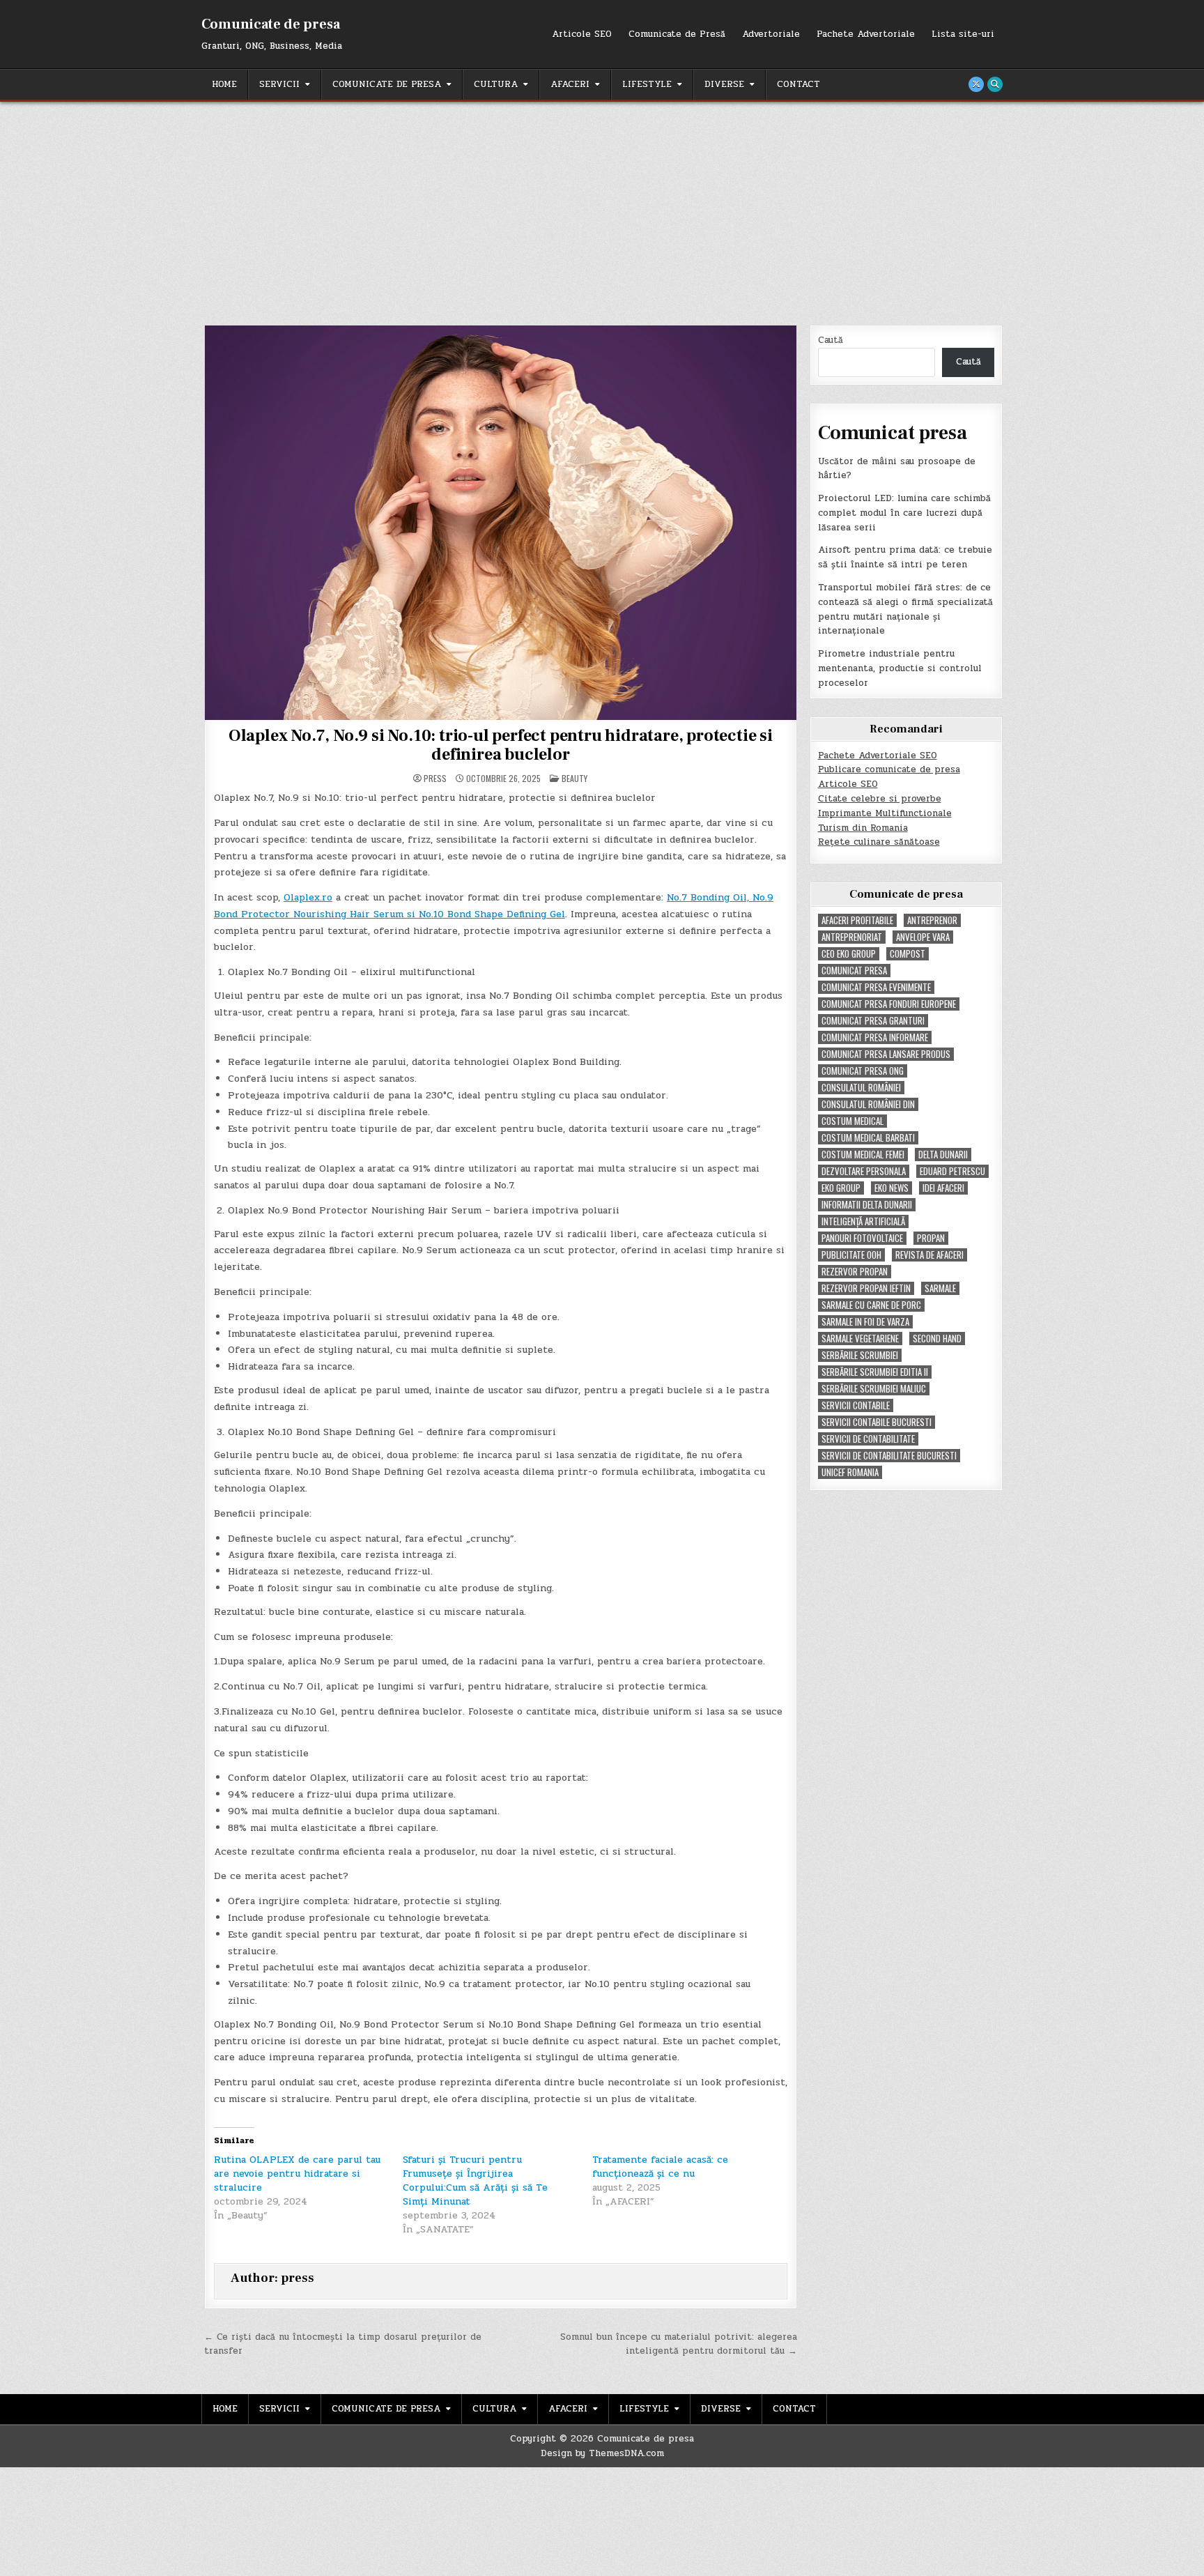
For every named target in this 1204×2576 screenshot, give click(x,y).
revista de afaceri (929, 1255)
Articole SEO (582, 34)
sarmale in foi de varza (865, 1322)
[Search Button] (995, 84)
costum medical (852, 1121)
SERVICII (279, 84)
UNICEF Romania (850, 1472)
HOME (224, 84)
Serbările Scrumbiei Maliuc (874, 1389)
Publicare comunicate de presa (889, 769)
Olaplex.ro (308, 897)
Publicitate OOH (851, 1255)
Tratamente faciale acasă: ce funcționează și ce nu (660, 2167)
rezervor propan (855, 1272)
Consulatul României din (868, 1104)
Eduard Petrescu (952, 1171)
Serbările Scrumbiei (860, 1355)
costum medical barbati (868, 1138)
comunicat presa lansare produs (886, 1054)
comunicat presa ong (863, 1071)
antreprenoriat (852, 937)
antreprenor (932, 920)
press (435, 779)
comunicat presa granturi (873, 1021)
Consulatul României (861, 1088)
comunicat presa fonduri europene (889, 1004)
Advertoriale (771, 34)
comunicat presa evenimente (876, 987)
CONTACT (798, 84)
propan (931, 1238)
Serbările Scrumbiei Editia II (875, 1372)
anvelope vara (923, 937)
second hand (937, 1339)
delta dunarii (943, 1155)
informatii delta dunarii (867, 1205)
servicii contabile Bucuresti (877, 1422)
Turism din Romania (863, 828)
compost (908, 954)
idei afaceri (943, 1188)
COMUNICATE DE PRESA (387, 84)
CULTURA (496, 84)
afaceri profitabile (857, 920)
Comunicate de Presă (677, 34)
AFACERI (570, 84)
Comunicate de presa (271, 24)
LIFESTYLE (647, 84)
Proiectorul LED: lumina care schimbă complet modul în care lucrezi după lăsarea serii (904, 513)
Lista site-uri (963, 34)
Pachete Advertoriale (866, 34)
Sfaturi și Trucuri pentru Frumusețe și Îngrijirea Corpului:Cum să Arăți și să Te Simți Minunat (475, 2180)
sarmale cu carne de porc (871, 1305)
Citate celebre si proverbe (880, 799)
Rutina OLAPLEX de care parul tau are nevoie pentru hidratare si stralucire (297, 2173)
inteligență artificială (863, 1221)
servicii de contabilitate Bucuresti (889, 1456)
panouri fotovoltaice (862, 1238)
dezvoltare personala (864, 1171)
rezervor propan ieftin (866, 1288)
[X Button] (976, 84)
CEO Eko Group (849, 954)
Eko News (892, 1188)
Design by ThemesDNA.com (602, 2453)
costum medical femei (863, 1155)
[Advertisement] (602, 206)
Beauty (574, 778)
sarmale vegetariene (860, 1339)
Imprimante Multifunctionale (885, 813)
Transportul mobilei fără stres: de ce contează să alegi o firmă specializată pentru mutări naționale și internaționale (905, 609)
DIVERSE (724, 84)
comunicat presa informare (875, 1037)
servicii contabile (856, 1405)
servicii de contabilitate (868, 1439)
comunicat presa (854, 971)
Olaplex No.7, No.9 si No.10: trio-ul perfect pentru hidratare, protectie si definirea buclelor (501, 745)
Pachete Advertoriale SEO (878, 756)
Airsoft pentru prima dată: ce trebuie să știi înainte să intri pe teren (905, 557)
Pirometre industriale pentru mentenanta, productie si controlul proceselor (900, 668)
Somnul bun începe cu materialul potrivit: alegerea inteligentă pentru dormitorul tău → (679, 2344)
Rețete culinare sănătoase (879, 842)
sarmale (940, 1288)
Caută (831, 340)
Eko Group (841, 1188)
